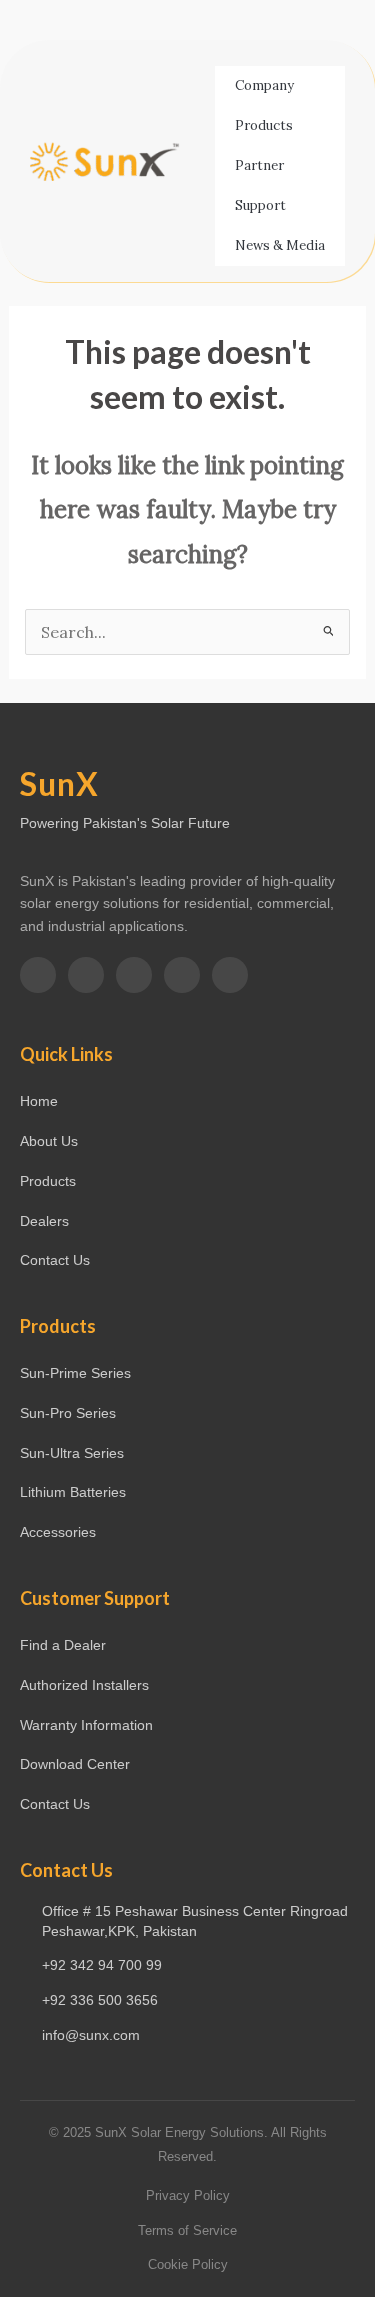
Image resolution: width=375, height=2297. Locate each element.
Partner (259, 165)
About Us (49, 1141)
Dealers (44, 1221)
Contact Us (55, 1260)
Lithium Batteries (73, 1492)
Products (264, 125)
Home (39, 1101)
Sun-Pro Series (68, 1413)
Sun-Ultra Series (72, 1453)
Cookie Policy (188, 2264)
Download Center (75, 1764)
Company (264, 85)
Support (260, 205)
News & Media (280, 245)
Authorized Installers (84, 1685)
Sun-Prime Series (75, 1373)
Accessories (58, 1532)
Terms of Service (187, 2230)
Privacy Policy (188, 2195)
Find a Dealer (63, 1645)
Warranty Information (86, 1725)
